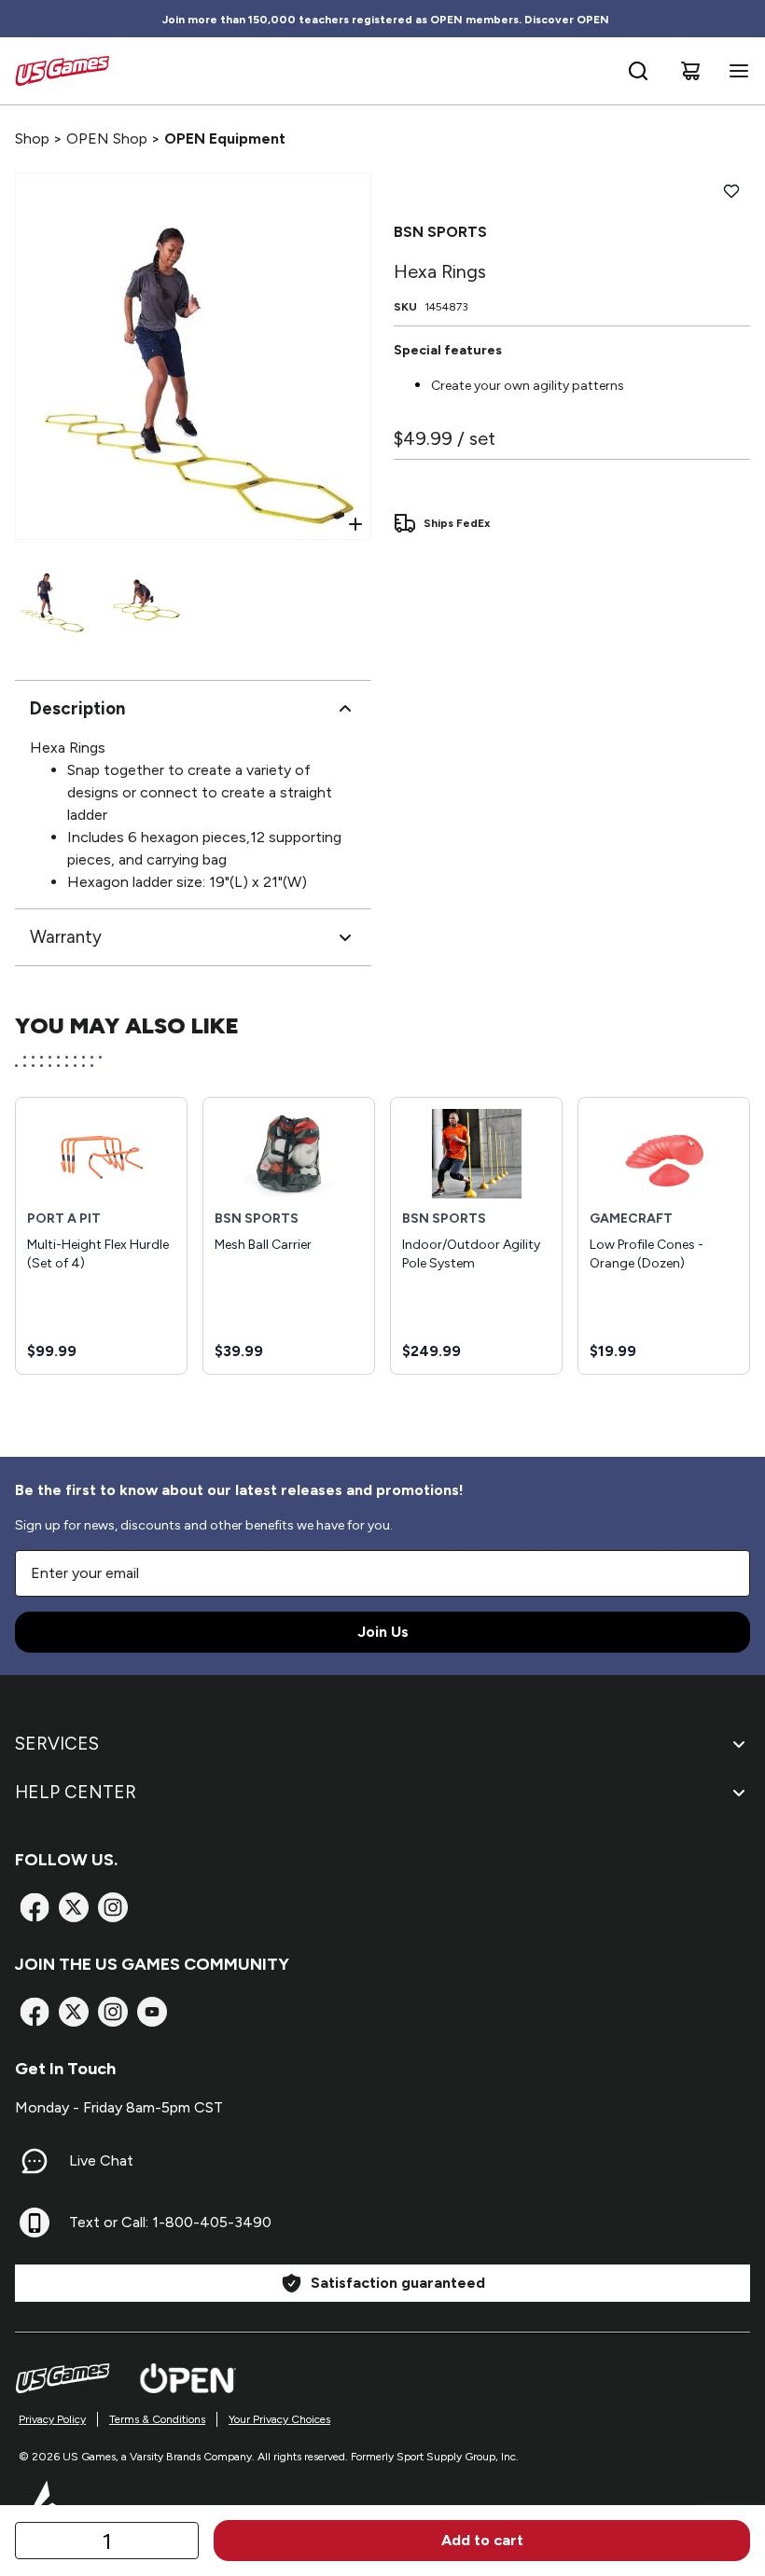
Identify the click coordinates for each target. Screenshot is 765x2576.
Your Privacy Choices (279, 2419)
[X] (74, 1907)
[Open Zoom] (355, 524)
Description (77, 708)
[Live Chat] (35, 2161)
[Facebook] (35, 1907)
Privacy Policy (52, 2419)
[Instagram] (113, 1907)
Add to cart (482, 2540)
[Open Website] (188, 2378)
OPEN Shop (107, 138)
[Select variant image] (51, 599)
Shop (32, 138)
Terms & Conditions (157, 2419)
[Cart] (690, 71)
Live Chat (101, 2161)
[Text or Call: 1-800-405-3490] (35, 2223)
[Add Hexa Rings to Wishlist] (731, 191)
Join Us (383, 1632)
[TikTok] (152, 2012)
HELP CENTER (76, 1792)
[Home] (62, 71)
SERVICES (57, 1744)
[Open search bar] (638, 71)
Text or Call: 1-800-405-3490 (170, 2222)
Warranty (66, 937)
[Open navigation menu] (735, 71)
